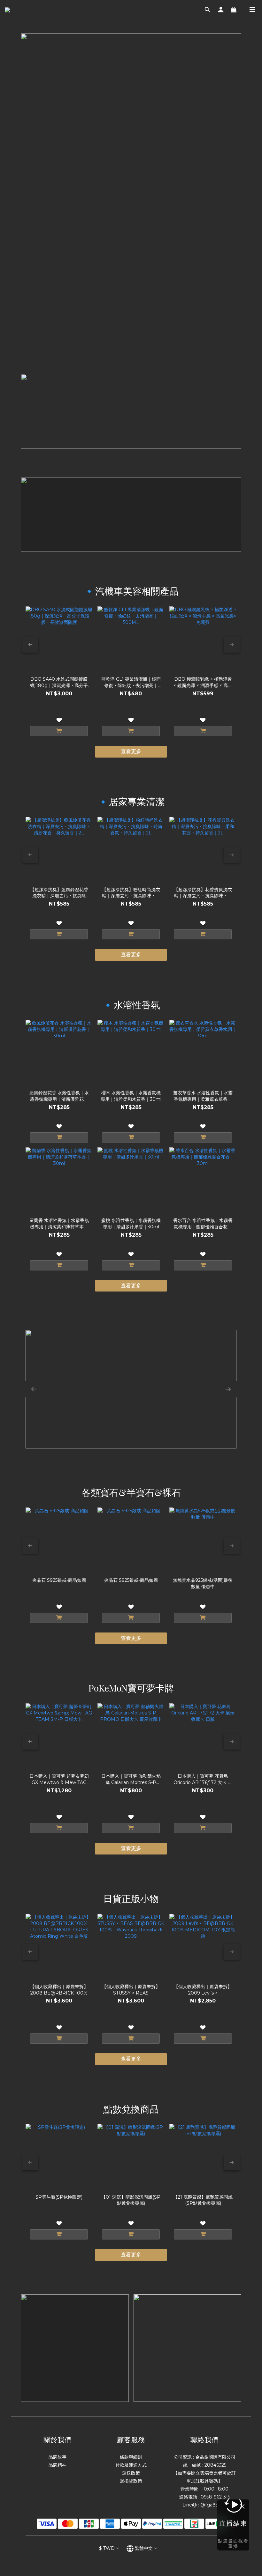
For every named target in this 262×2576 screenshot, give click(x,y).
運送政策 (131, 2473)
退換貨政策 (131, 2481)
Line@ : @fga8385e (204, 2505)
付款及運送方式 (131, 2465)
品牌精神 (58, 2465)
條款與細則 (131, 2457)
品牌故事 (58, 2457)
